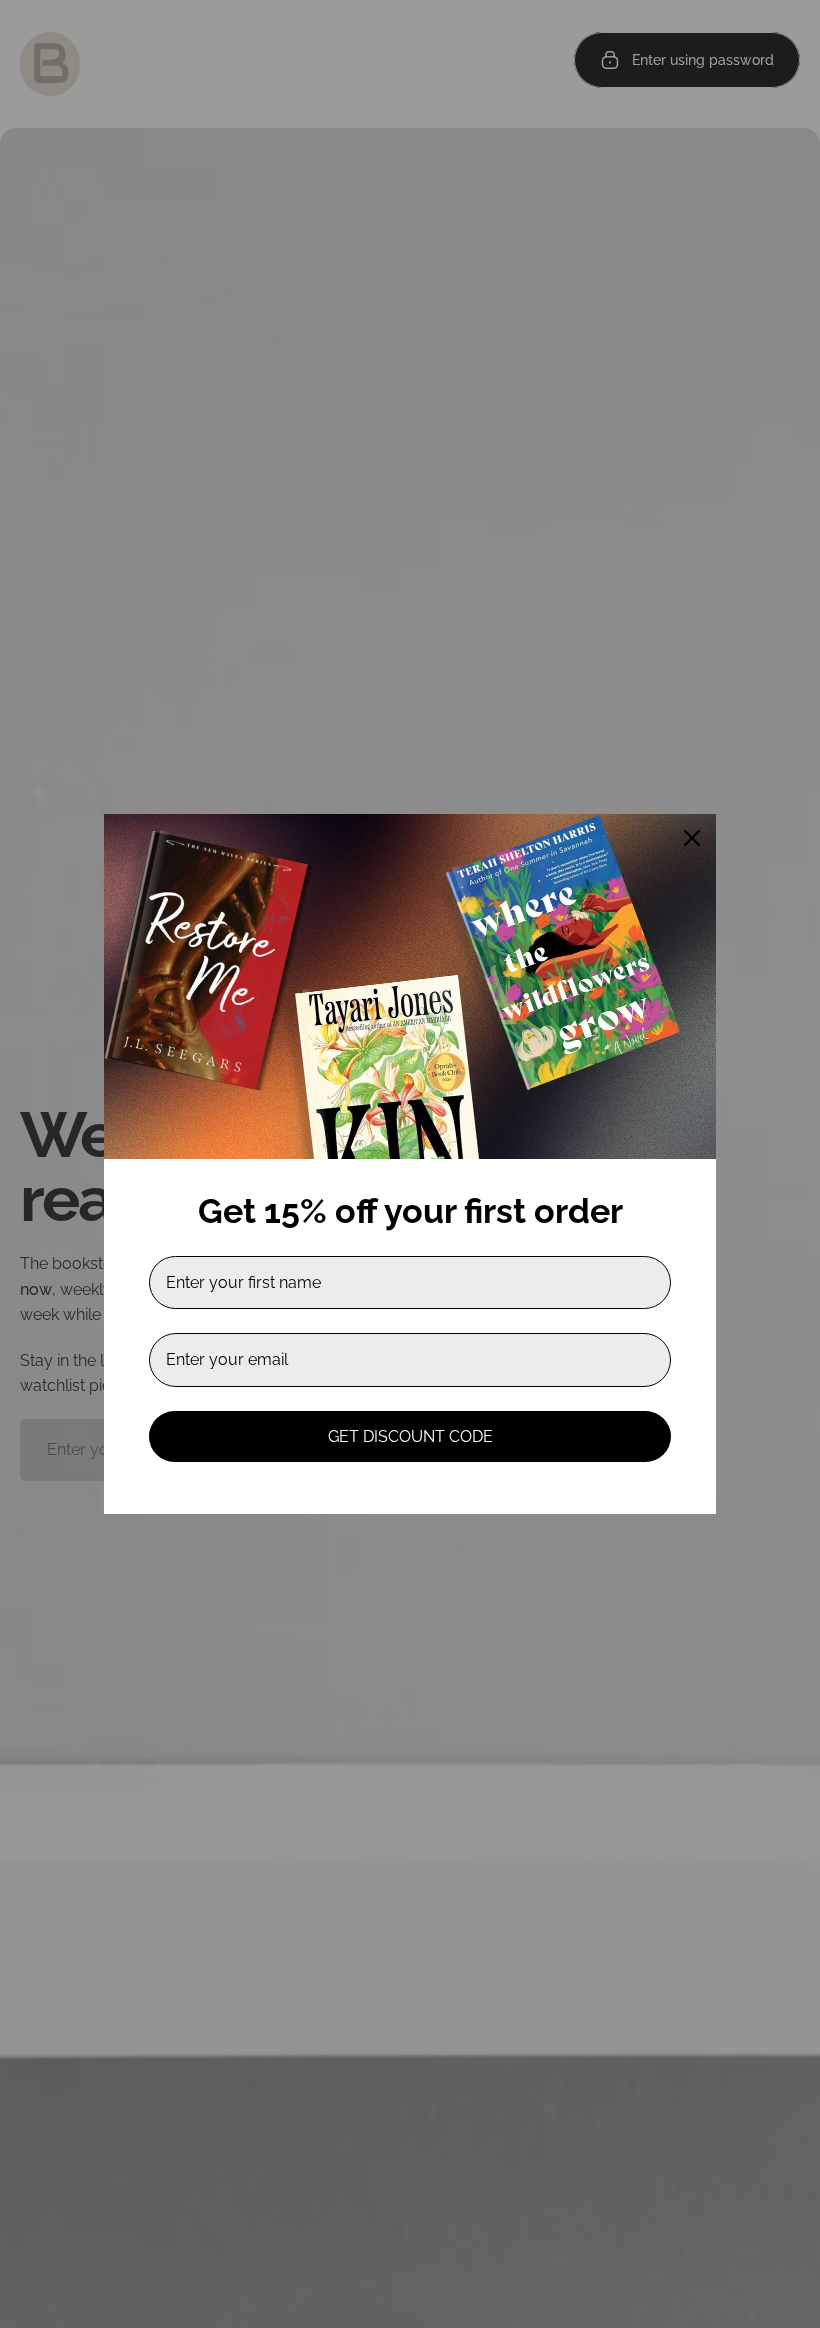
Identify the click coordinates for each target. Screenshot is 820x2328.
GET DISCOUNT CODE (410, 1436)
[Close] (692, 838)
